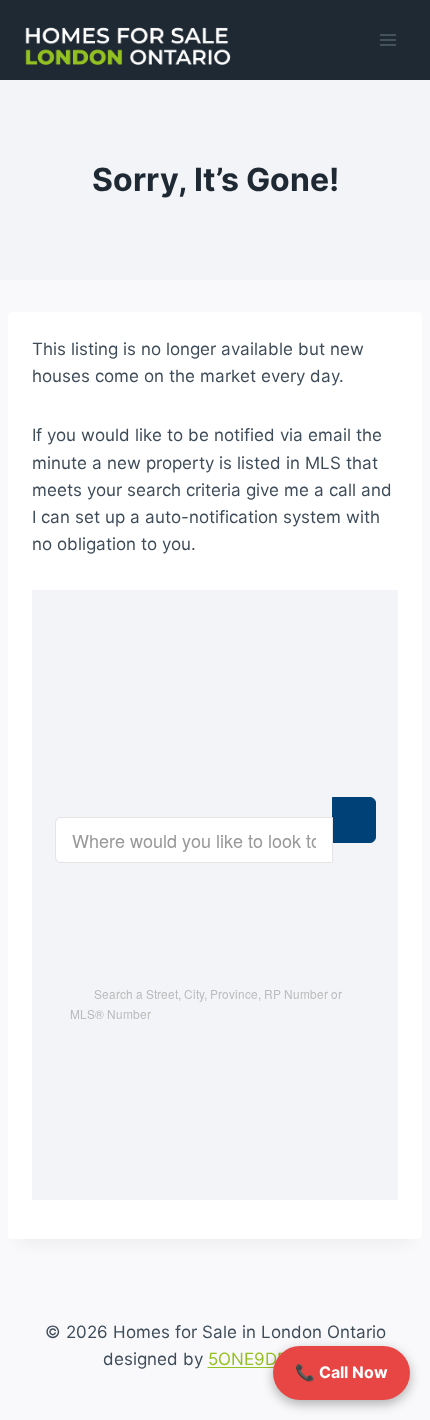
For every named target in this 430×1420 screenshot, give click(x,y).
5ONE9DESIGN (268, 1359)
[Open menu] (387, 39)
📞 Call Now (341, 1372)
